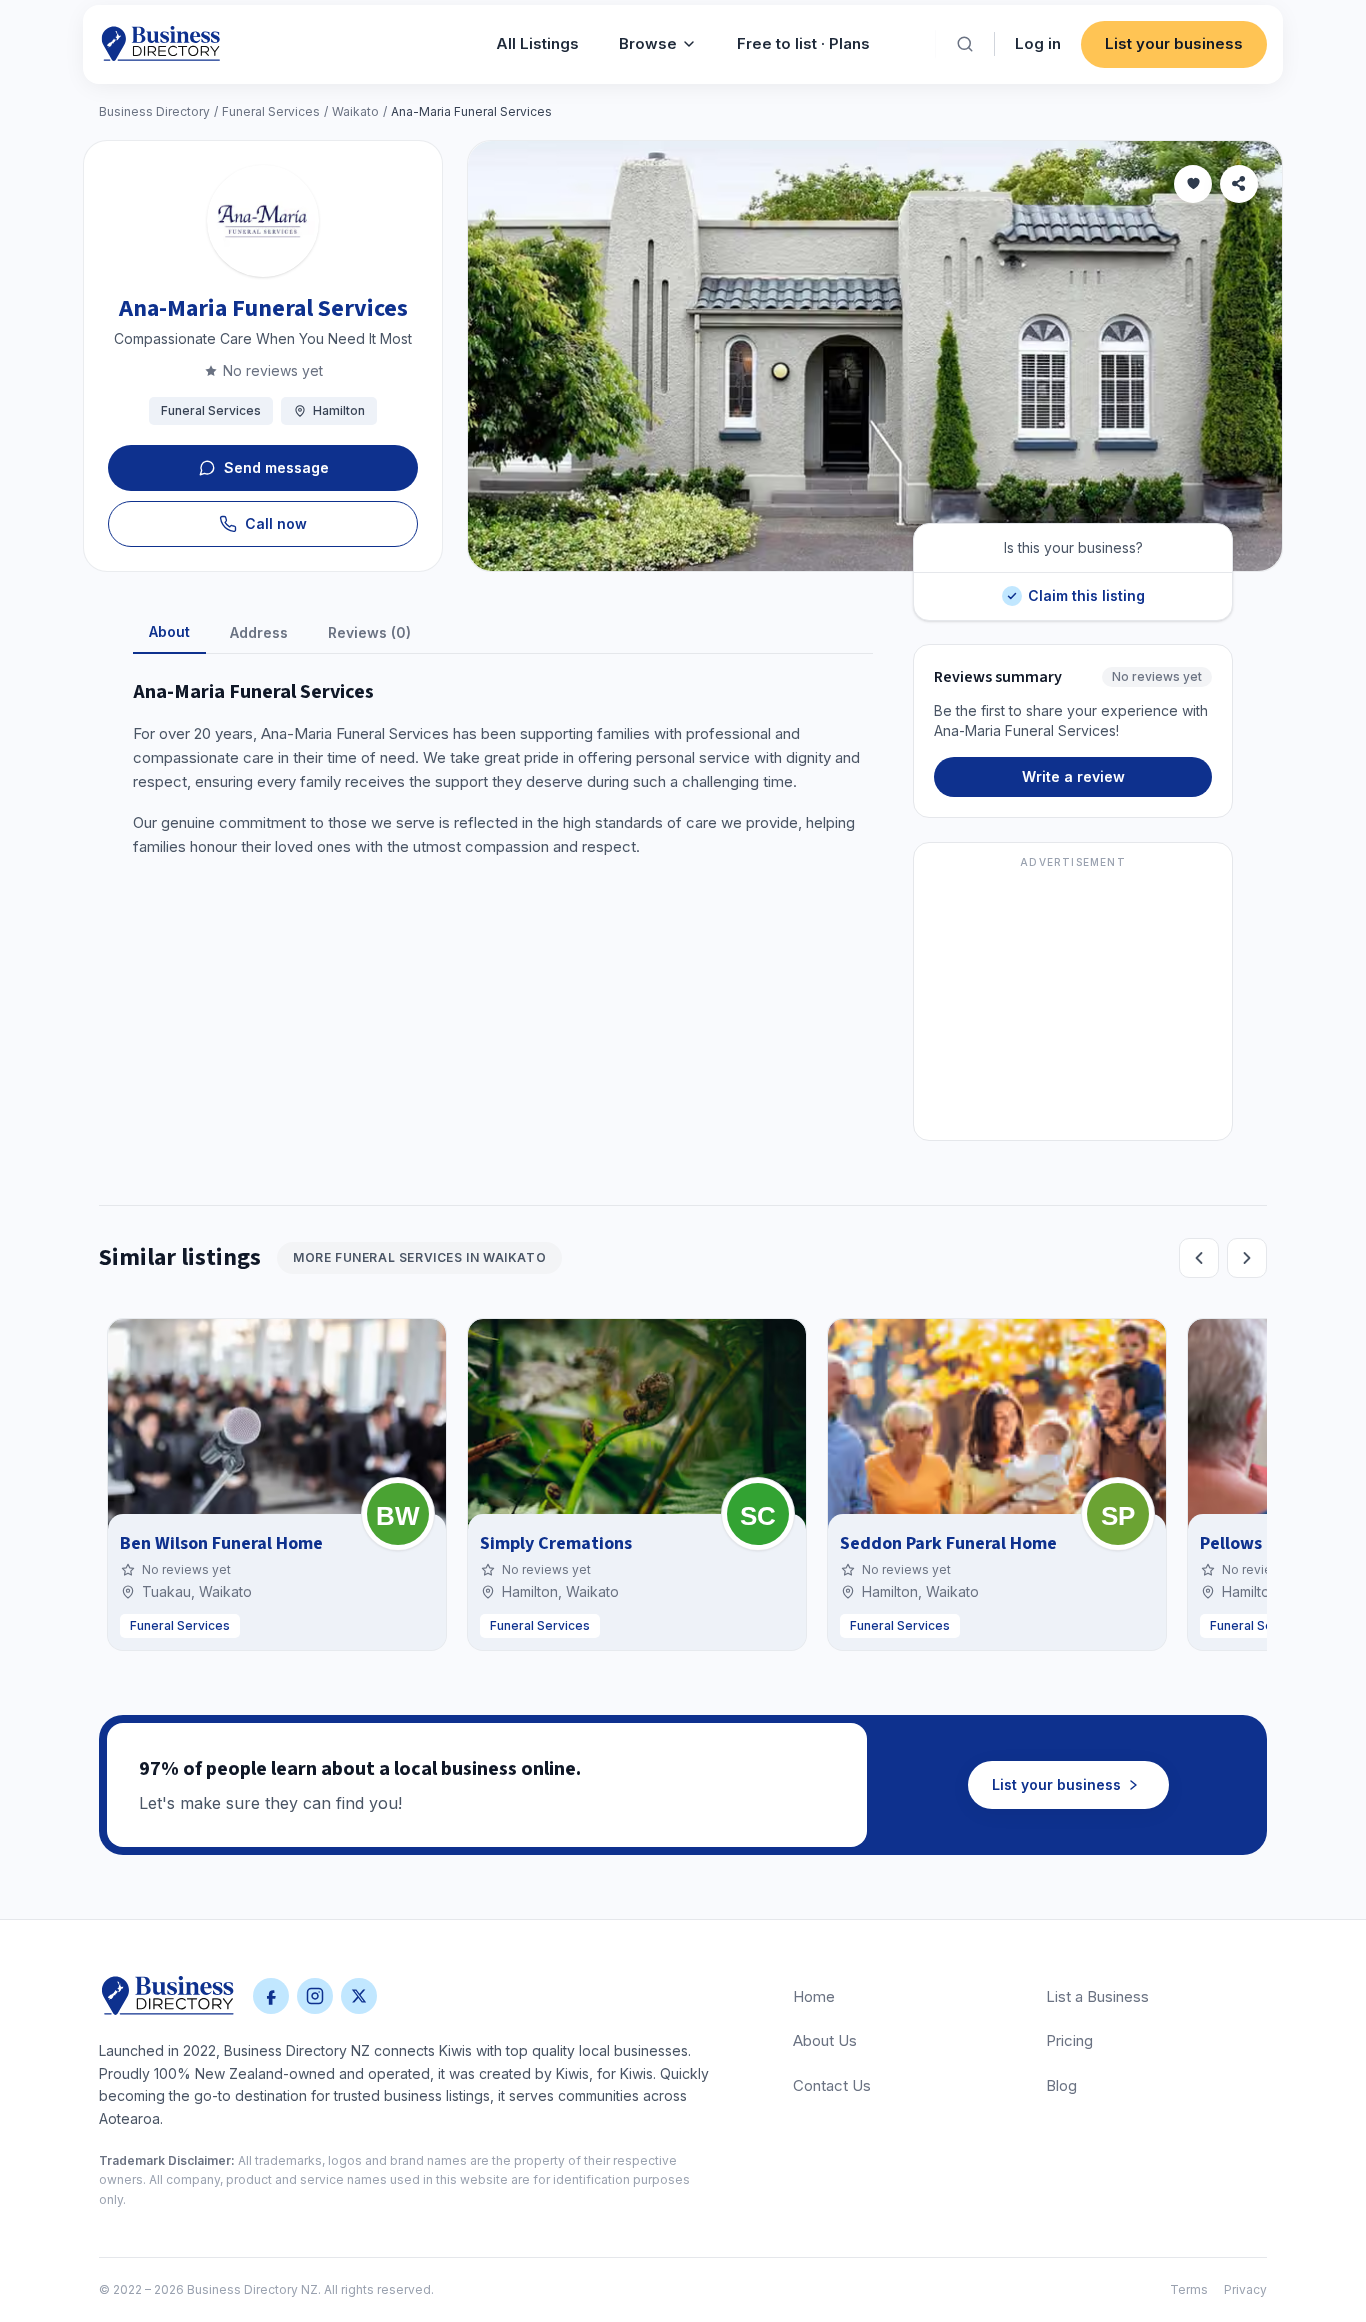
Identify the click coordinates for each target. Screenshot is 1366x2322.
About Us (825, 2040)
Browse (648, 43)
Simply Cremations (556, 1543)
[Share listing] (1239, 184)
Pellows (1231, 1543)
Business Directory (154, 111)
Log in (1038, 43)
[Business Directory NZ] (168, 1996)
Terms (1189, 2289)
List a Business (1097, 1996)
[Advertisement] (1073, 1003)
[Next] (1247, 1258)
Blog (1061, 2085)
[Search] (965, 44)
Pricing (1069, 2040)
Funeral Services (271, 111)
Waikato (355, 111)
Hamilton (339, 410)
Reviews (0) (369, 632)
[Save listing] (1193, 184)
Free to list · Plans (803, 43)
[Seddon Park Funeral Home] (1118, 1514)
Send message (276, 467)
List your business (1174, 43)
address (259, 632)
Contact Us (832, 2085)
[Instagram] (315, 1996)
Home (814, 1996)
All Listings (537, 43)
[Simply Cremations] (758, 1514)
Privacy (1245, 2289)
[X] (359, 1996)
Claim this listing (1086, 588)
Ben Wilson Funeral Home (221, 1543)
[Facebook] (271, 1996)
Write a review (1073, 776)
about (169, 631)
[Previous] (1199, 1258)
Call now (276, 523)
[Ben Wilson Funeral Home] (398, 1514)
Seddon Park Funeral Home (948, 1543)
